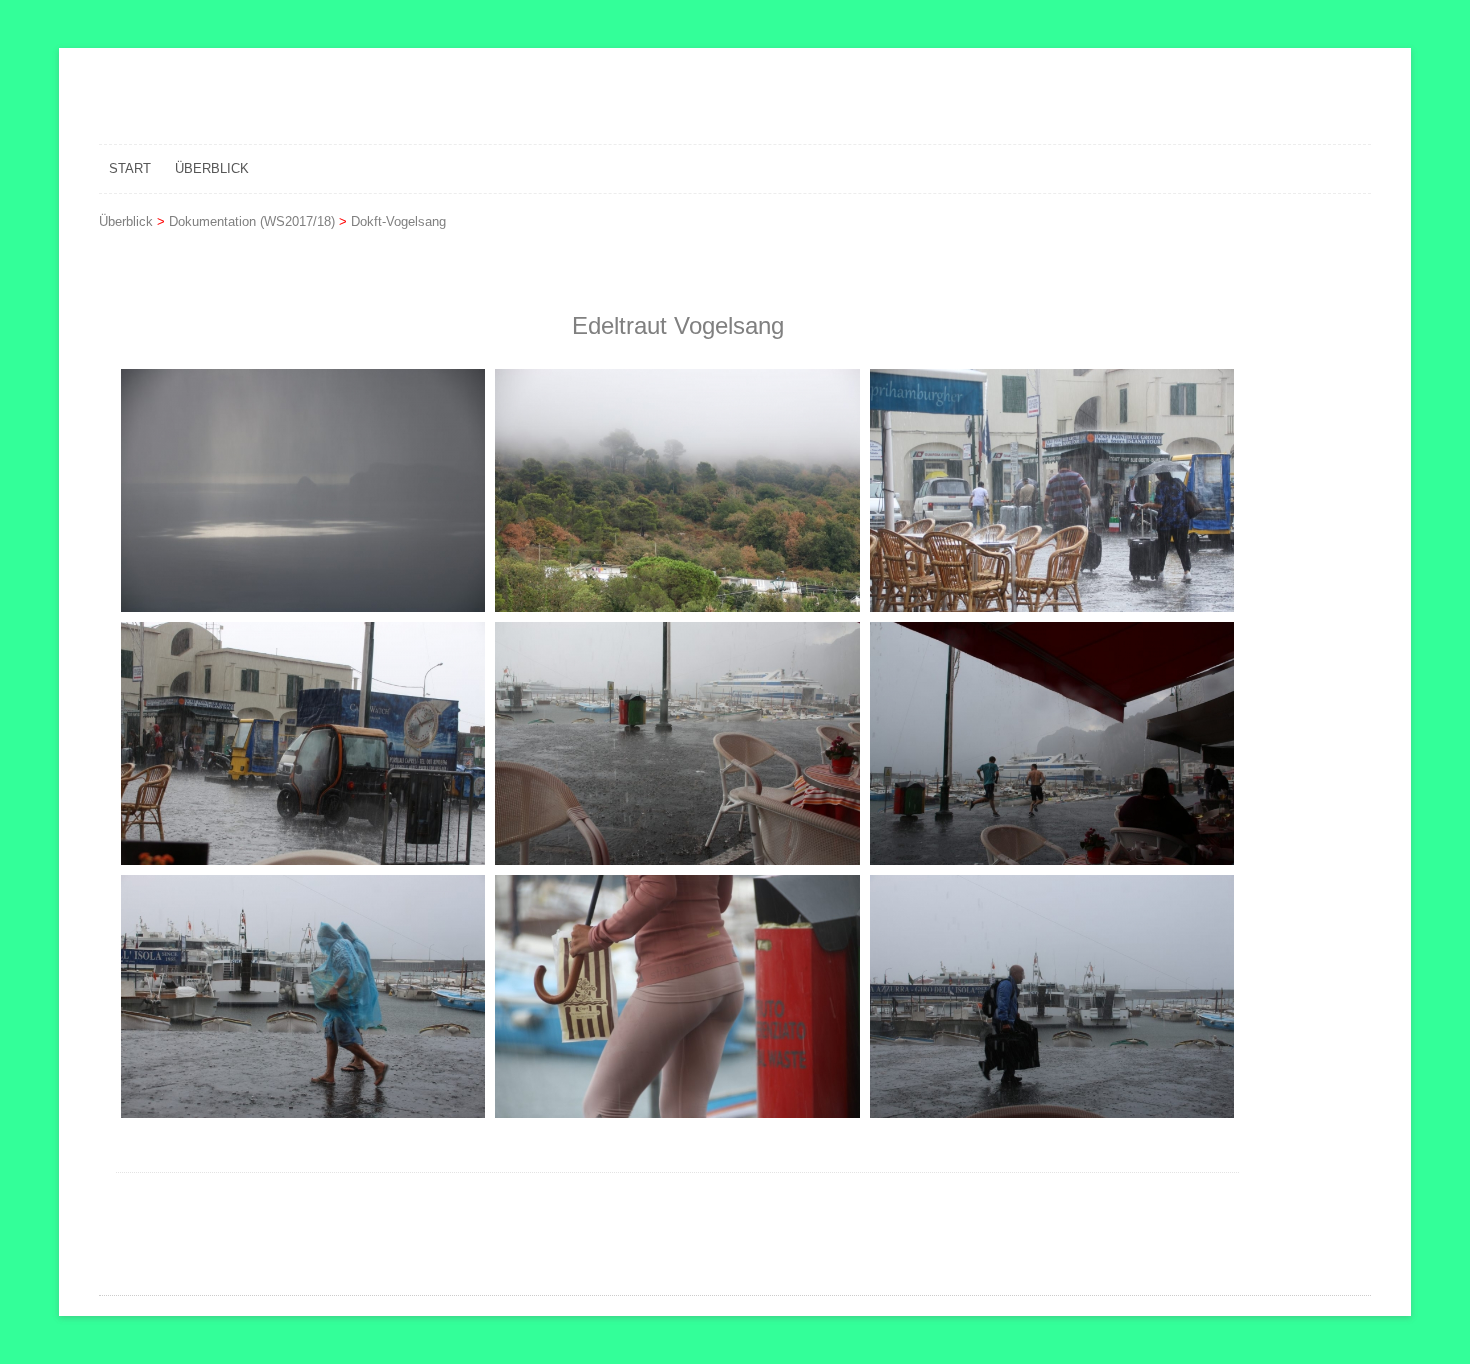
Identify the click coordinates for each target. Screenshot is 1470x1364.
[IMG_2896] (677, 743)
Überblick (212, 168)
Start (130, 168)
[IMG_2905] (303, 996)
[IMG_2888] (677, 490)
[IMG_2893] (303, 743)
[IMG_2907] (677, 996)
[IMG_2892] (1052, 490)
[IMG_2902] (1052, 743)
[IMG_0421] (303, 490)
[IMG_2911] (1052, 996)
